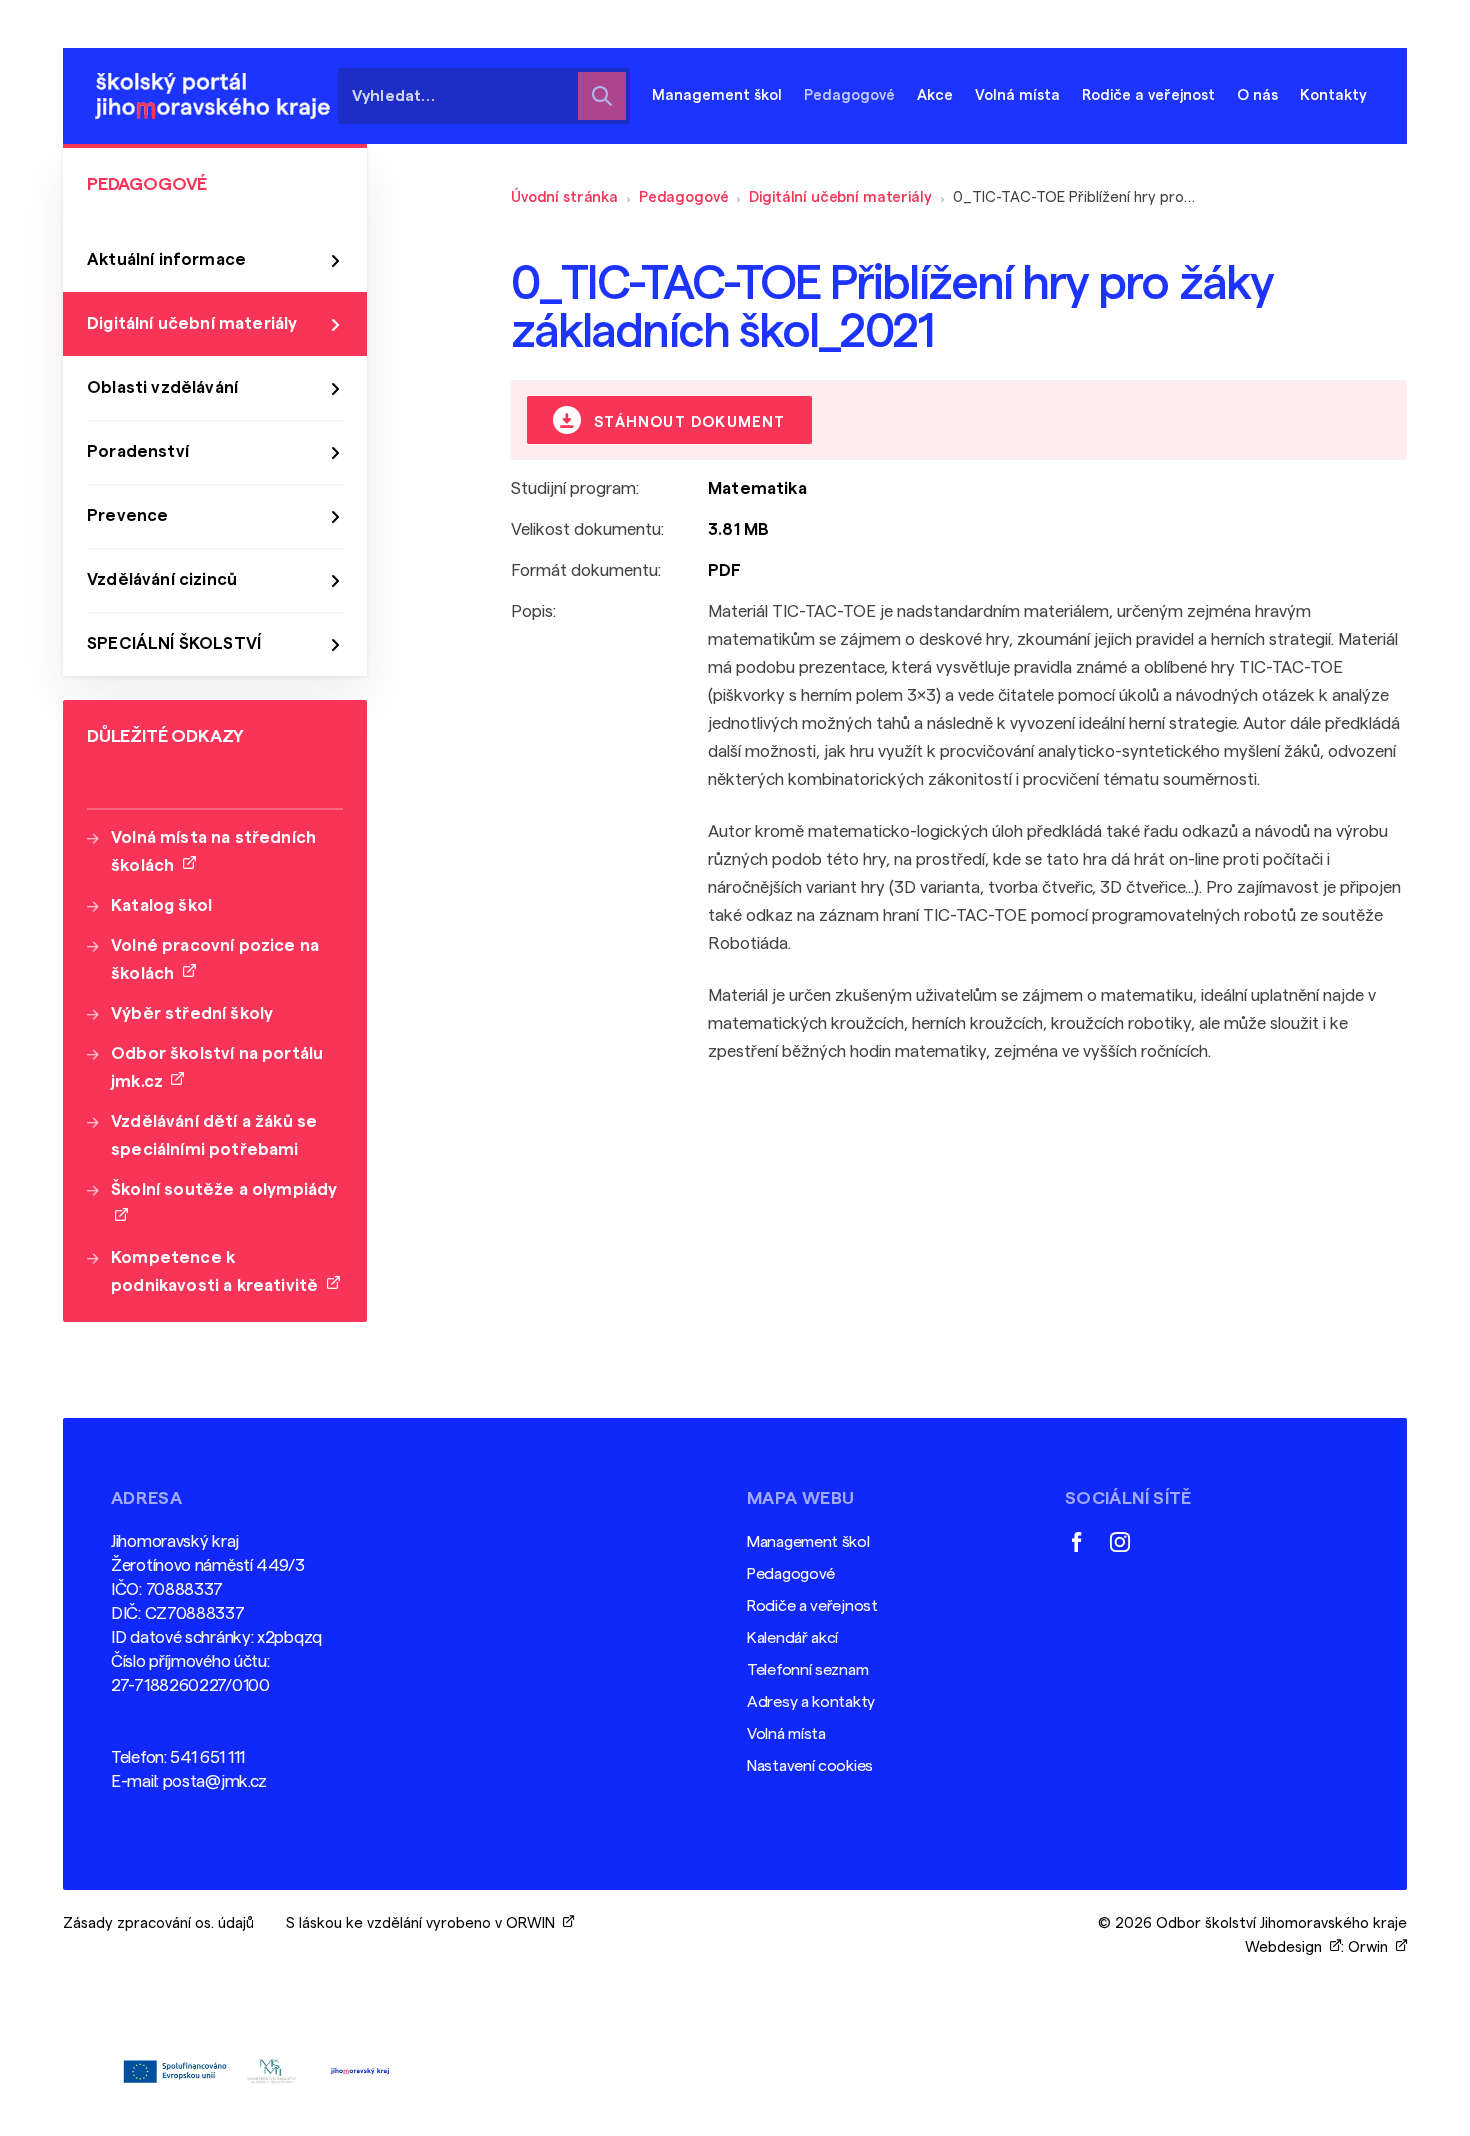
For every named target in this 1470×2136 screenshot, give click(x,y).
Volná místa (1017, 95)
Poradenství (138, 451)
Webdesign (1287, 1947)
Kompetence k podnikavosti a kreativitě (219, 1271)
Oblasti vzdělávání (162, 387)
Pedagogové (684, 197)
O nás (1257, 95)
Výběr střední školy (192, 1013)
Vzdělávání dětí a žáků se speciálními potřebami (214, 1135)
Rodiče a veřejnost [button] (1148, 95)
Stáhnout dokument (687, 422)
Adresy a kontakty (811, 1702)
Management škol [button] (717, 95)
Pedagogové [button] (849, 95)
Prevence (127, 515)
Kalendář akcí (792, 1638)
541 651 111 (207, 1757)
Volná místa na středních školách (213, 851)
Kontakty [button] (1333, 95)
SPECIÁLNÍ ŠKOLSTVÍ (174, 643)
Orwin (1372, 1947)
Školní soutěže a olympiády (224, 1203)
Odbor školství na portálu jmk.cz (217, 1067)
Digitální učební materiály (840, 197)
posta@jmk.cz (215, 1781)
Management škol (808, 1542)
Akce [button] (935, 95)
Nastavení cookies (810, 1766)
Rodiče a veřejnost (812, 1606)
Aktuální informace (166, 259)
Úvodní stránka (564, 197)
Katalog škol (161, 905)
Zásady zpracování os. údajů (158, 1923)
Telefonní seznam (807, 1670)
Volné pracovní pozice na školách (215, 959)
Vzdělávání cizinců (162, 579)
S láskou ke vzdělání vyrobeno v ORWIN (424, 1923)
